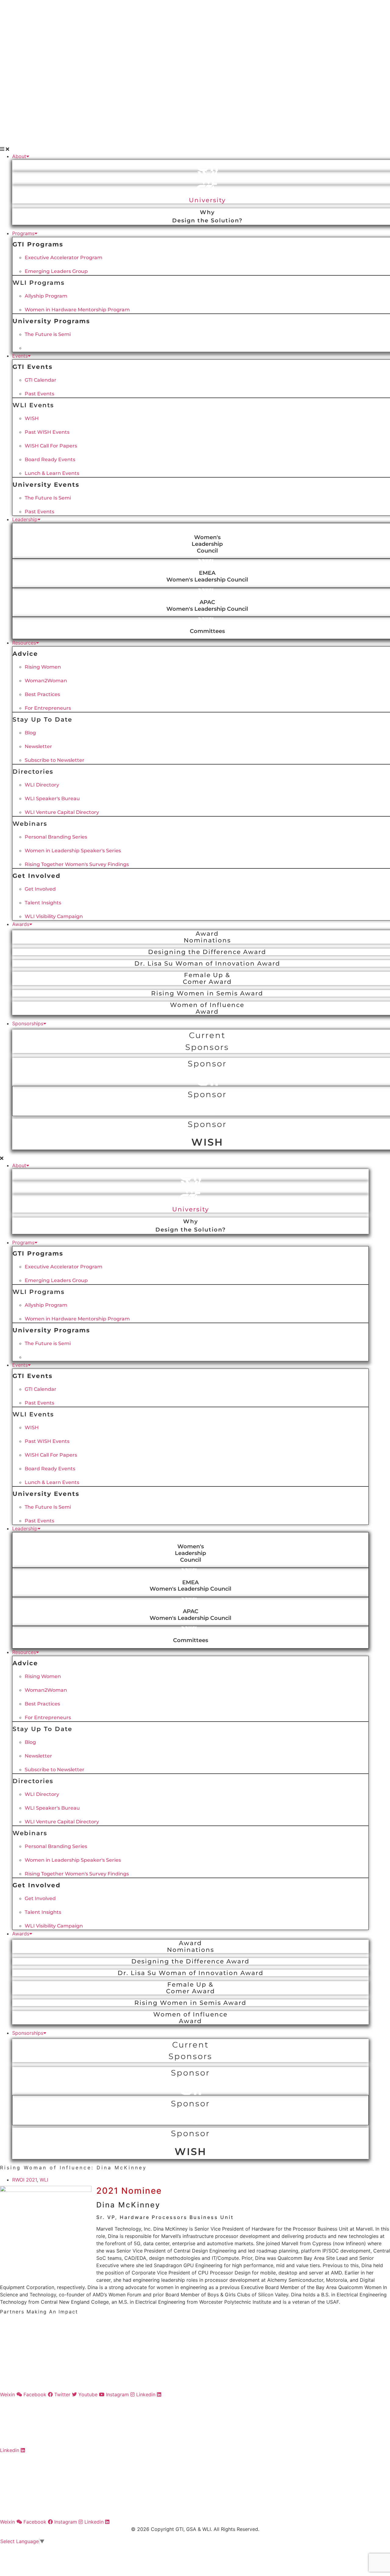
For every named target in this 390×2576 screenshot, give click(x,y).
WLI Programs (39, 283)
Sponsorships (28, 1023)
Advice (25, 654)
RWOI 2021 (25, 2180)
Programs (23, 233)
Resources (24, 643)
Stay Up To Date (42, 719)
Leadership (25, 519)
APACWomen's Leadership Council (207, 605)
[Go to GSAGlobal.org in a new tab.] (195, 2374)
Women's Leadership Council (207, 544)
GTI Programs (38, 244)
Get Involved (37, 876)
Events (20, 356)
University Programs (51, 321)
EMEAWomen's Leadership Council (207, 576)
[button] (195, 149)
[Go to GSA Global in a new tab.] (195, 65)
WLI (44, 2180)
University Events (46, 485)
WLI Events (33, 405)
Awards (21, 924)
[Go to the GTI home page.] (195, 24)
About (19, 156)
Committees (207, 631)
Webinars (30, 824)
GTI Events (33, 367)
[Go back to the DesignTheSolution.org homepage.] (195, 2486)
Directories (33, 772)
